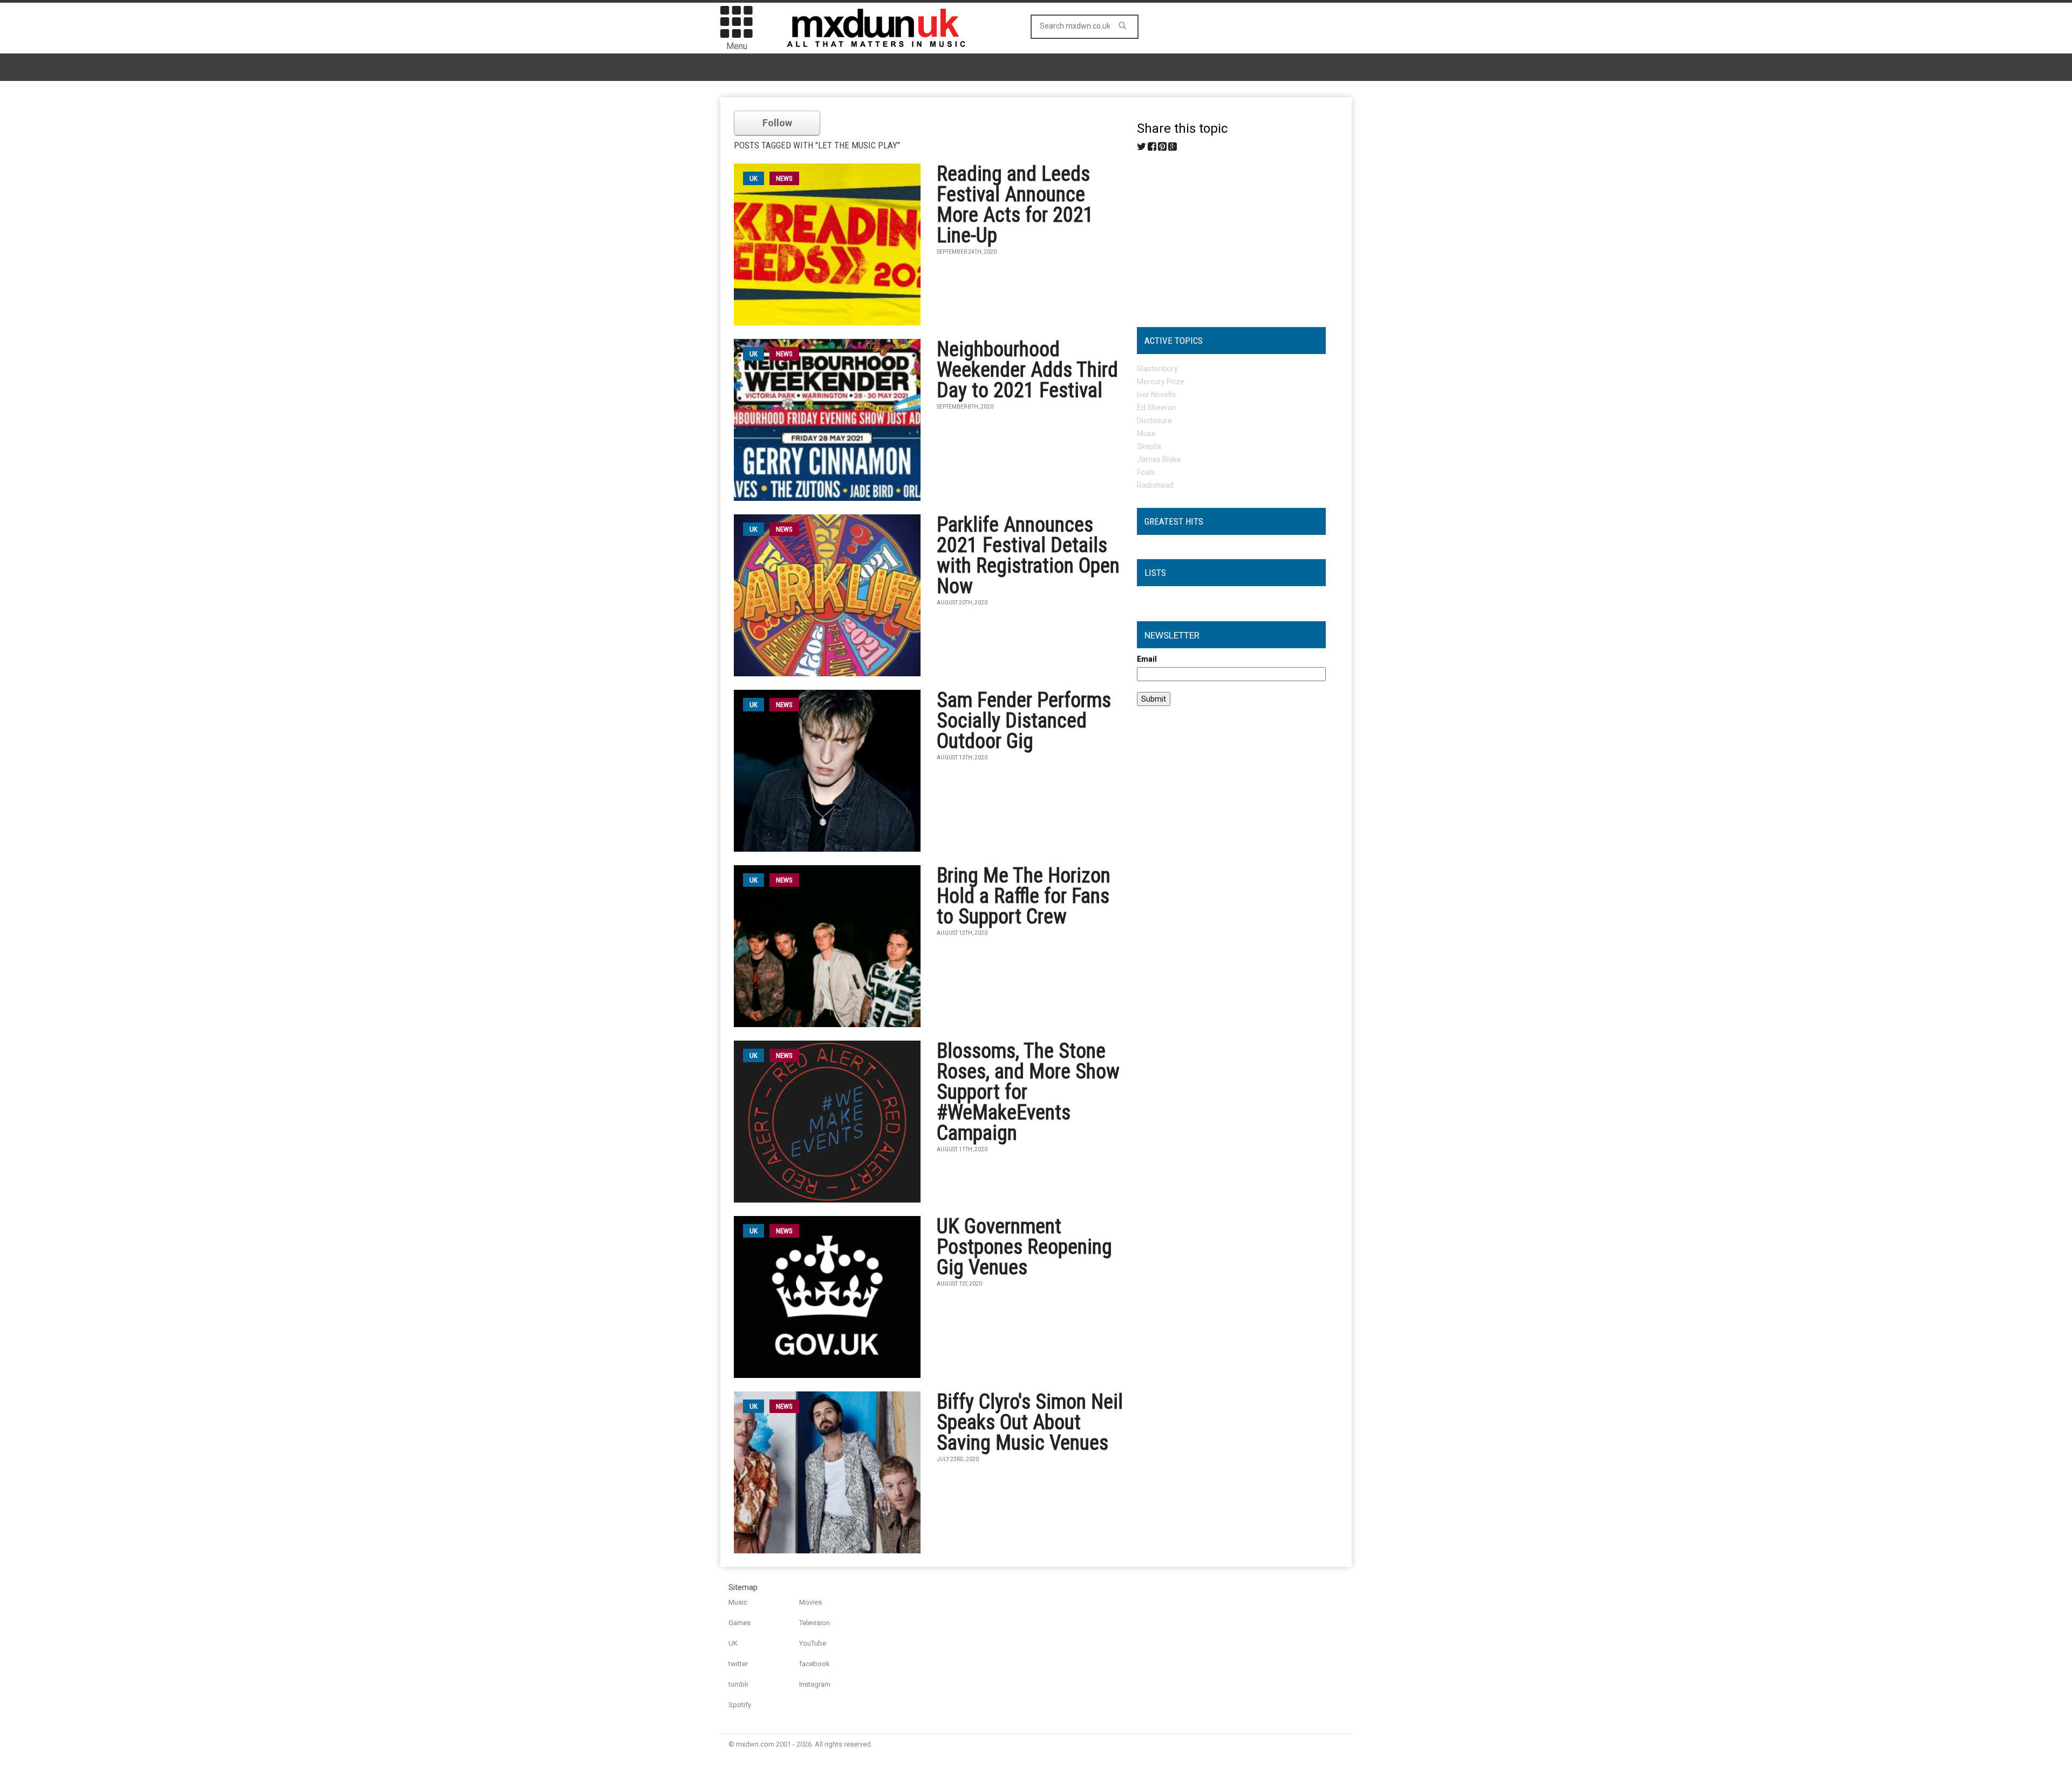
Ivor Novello (1156, 395)
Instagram (815, 1684)
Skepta (1149, 446)
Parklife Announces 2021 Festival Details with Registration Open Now (1028, 555)
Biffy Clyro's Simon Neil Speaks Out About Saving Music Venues (1030, 1422)
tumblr (738, 1684)
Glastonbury (1157, 369)
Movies (810, 1602)
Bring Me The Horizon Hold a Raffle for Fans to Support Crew (1024, 896)
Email (1147, 659)
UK (733, 1643)
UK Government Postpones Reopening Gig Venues (1024, 1247)
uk (754, 178)
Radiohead (1155, 485)
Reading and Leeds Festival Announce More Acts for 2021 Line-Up (1015, 205)
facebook (815, 1664)
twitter (738, 1664)
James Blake (1159, 459)
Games (739, 1623)
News (784, 178)
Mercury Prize (1161, 382)
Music (738, 1602)
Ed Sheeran (1157, 407)
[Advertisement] (1231, 235)
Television (815, 1623)
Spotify (740, 1705)
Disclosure (1154, 420)
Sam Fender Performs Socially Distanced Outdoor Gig (1024, 721)
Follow (777, 123)
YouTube (813, 1643)
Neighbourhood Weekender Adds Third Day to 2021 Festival (1027, 370)
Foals (1146, 472)
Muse (1146, 433)
